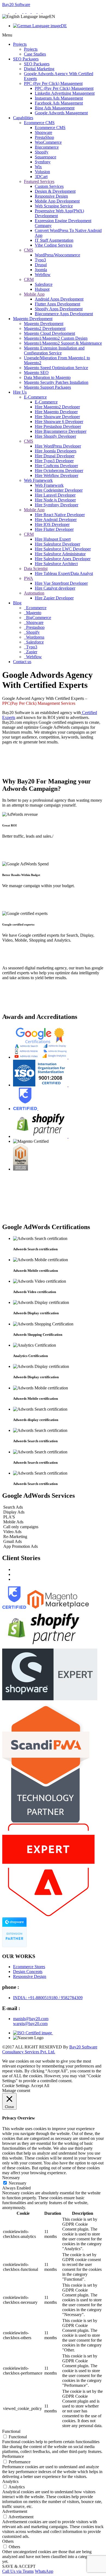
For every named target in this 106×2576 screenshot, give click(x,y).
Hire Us (20, 392)
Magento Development (33, 319)
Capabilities (23, 118)
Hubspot (42, 289)
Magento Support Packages (47, 387)
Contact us (22, 662)
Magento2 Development (45, 328)
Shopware (43, 132)
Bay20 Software (16, 4)
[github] (40, 12)
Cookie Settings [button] (16, 2086)
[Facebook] (25, 12)
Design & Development (55, 191)
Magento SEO (36, 373)
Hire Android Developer (56, 520)
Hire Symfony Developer (57, 505)
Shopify (42, 152)
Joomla (41, 270)
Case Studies (35, 54)
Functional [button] (11, 2431)
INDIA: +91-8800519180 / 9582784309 (48, 1998)
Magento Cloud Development (49, 333)
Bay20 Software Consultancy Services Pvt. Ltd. (50, 2049)
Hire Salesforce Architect (56, 564)
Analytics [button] (10, 2481)
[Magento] (20, 12)
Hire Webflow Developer (57, 475)
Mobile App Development (57, 201)
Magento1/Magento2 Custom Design (56, 338)
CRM (29, 279)
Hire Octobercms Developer (59, 471)
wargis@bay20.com (30, 2024)
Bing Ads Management (55, 108)
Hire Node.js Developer (55, 500)
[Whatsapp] (6, 12)
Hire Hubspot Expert (53, 539)
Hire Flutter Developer (54, 529)
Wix (38, 167)
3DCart (41, 177)
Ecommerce (36, 608)
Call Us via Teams (18, 2571)
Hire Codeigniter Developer (59, 490)
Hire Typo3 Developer (54, 461)
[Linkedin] (29, 12)
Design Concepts (28, 1972)
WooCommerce (48, 142)
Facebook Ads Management (59, 103)
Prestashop (35, 627)
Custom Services (49, 186)
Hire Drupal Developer (55, 456)
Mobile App (34, 294)
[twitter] (35, 12)
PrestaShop (44, 137)
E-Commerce (35, 397)
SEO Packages (26, 59)
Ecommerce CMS (39, 123)
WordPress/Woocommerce (57, 255)
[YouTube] (45, 12)
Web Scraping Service (54, 206)
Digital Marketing (39, 69)
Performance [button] (13, 2456)
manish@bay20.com (31, 2019)
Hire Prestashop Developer (58, 426)
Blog (17, 603)
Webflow (43, 275)
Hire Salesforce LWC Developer (63, 549)
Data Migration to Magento (47, 377)
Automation (34, 593)
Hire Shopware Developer (57, 417)
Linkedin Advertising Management (65, 93)
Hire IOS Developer (52, 524)
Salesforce (44, 284)
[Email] (13, 12)
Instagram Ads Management (59, 98)
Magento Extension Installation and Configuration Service (54, 350)
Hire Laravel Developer (55, 495)
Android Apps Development (59, 299)
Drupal (41, 265)
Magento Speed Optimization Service (56, 368)
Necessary (18, 2183)
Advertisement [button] (15, 2511)
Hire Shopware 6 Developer (59, 422)
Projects (20, 44)
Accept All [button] (40, 2086)
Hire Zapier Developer (54, 598)
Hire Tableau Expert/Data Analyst (64, 573)
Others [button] (8, 2541)
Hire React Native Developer (60, 515)
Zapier (31, 652)
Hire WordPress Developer (58, 446)
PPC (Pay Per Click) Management (53, 83)
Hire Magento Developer (56, 412)
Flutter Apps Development (57, 304)
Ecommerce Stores (29, 1967)
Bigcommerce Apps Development (64, 314)
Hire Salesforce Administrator (60, 554)
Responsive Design (51, 196)
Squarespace (46, 157)
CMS (29, 250)
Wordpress (35, 637)
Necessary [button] (11, 2178)
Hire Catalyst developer (55, 588)
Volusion (42, 172)
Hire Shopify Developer (55, 436)
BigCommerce (38, 618)
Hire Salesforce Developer (57, 544)
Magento (33, 613)
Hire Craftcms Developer (56, 466)
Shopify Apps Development (59, 309)
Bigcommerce (47, 147)
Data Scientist (36, 569)
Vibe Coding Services (54, 245)
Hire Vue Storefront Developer (61, 583)
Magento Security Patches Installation (56, 382)
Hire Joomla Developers (56, 451)
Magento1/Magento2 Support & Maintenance (63, 343)
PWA (29, 578)
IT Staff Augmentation (54, 240)
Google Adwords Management (61, 113)
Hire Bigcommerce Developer (61, 431)
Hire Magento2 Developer (57, 407)
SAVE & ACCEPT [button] (19, 2566)
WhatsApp (44, 2571)
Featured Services (39, 181)
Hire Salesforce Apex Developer (63, 559)
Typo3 (40, 260)
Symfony (43, 162)
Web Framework (38, 480)
